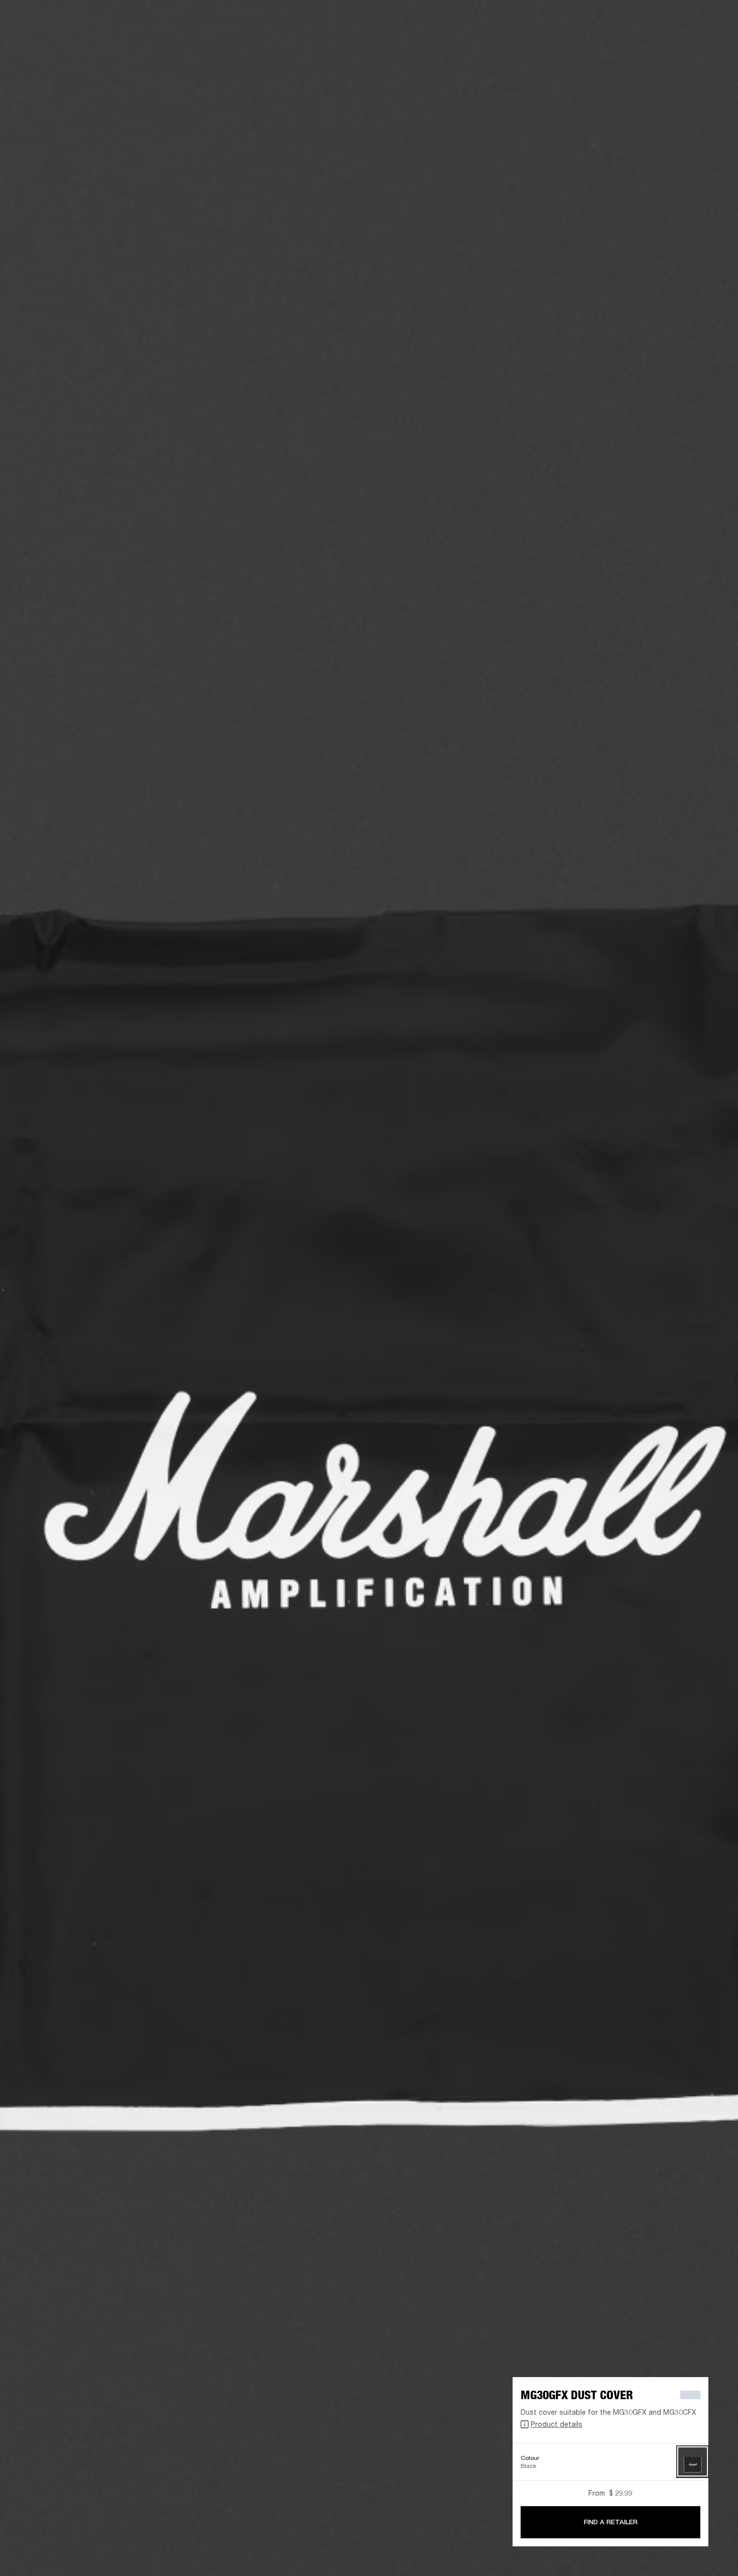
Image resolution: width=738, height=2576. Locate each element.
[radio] (693, 2462)
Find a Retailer (611, 2522)
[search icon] (664, 46)
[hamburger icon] (712, 46)
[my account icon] (680, 46)
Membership (629, 21)
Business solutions (572, 21)
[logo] (40, 40)
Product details (557, 2424)
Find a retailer (678, 21)
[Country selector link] (712, 21)
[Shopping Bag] (696, 46)
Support (636, 46)
